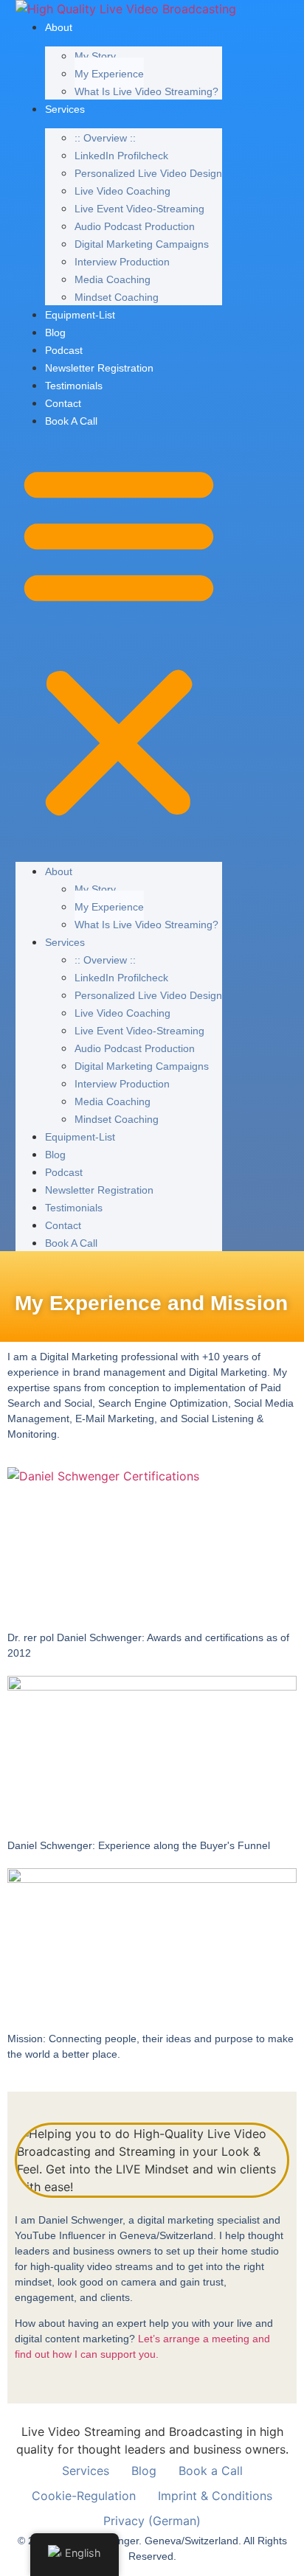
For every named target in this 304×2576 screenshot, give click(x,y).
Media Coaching (113, 279)
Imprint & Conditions (215, 2496)
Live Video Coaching (122, 191)
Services (65, 109)
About (59, 27)
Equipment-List (80, 315)
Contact (63, 403)
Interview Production (122, 262)
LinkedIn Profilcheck (121, 156)
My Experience (109, 74)
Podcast (64, 350)
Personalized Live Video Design (148, 173)
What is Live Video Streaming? (146, 91)
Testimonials (74, 386)
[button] (119, 640)
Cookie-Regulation (84, 2496)
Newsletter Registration (99, 368)
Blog (55, 333)
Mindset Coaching (117, 297)
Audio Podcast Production (135, 226)
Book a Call (71, 421)
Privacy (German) (152, 2521)
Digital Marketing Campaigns (142, 244)
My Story (95, 56)
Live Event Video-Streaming (139, 209)
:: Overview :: (105, 138)
